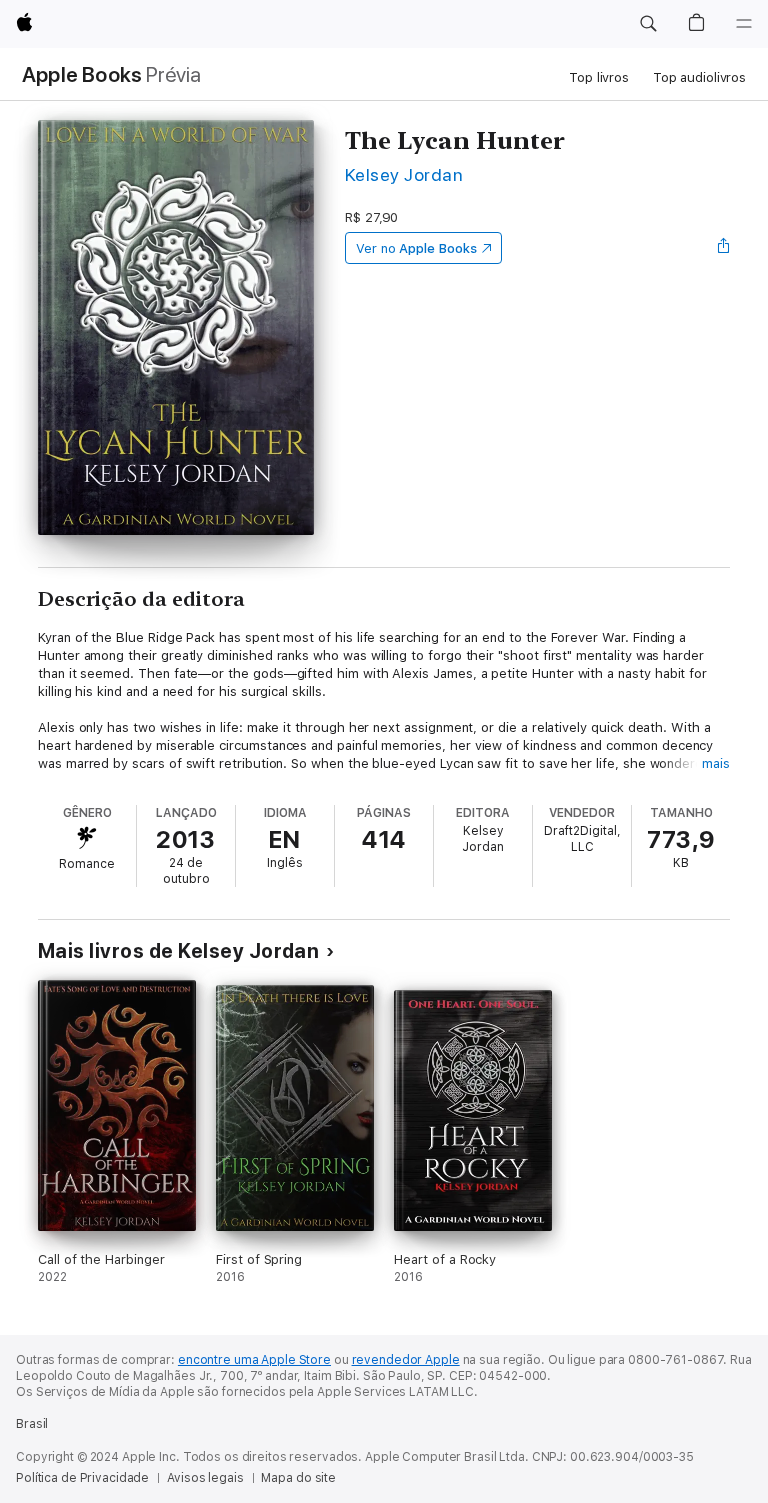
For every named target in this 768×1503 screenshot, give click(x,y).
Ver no (416, 248)
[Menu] (744, 24)
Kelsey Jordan (404, 174)
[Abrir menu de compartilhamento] (724, 248)
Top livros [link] (599, 77)
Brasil (32, 1424)
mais (716, 763)
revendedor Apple (406, 1360)
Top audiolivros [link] (699, 77)
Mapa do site (298, 1478)
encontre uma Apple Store (254, 1360)
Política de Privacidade (82, 1478)
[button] (648, 24)
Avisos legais (205, 1478)
